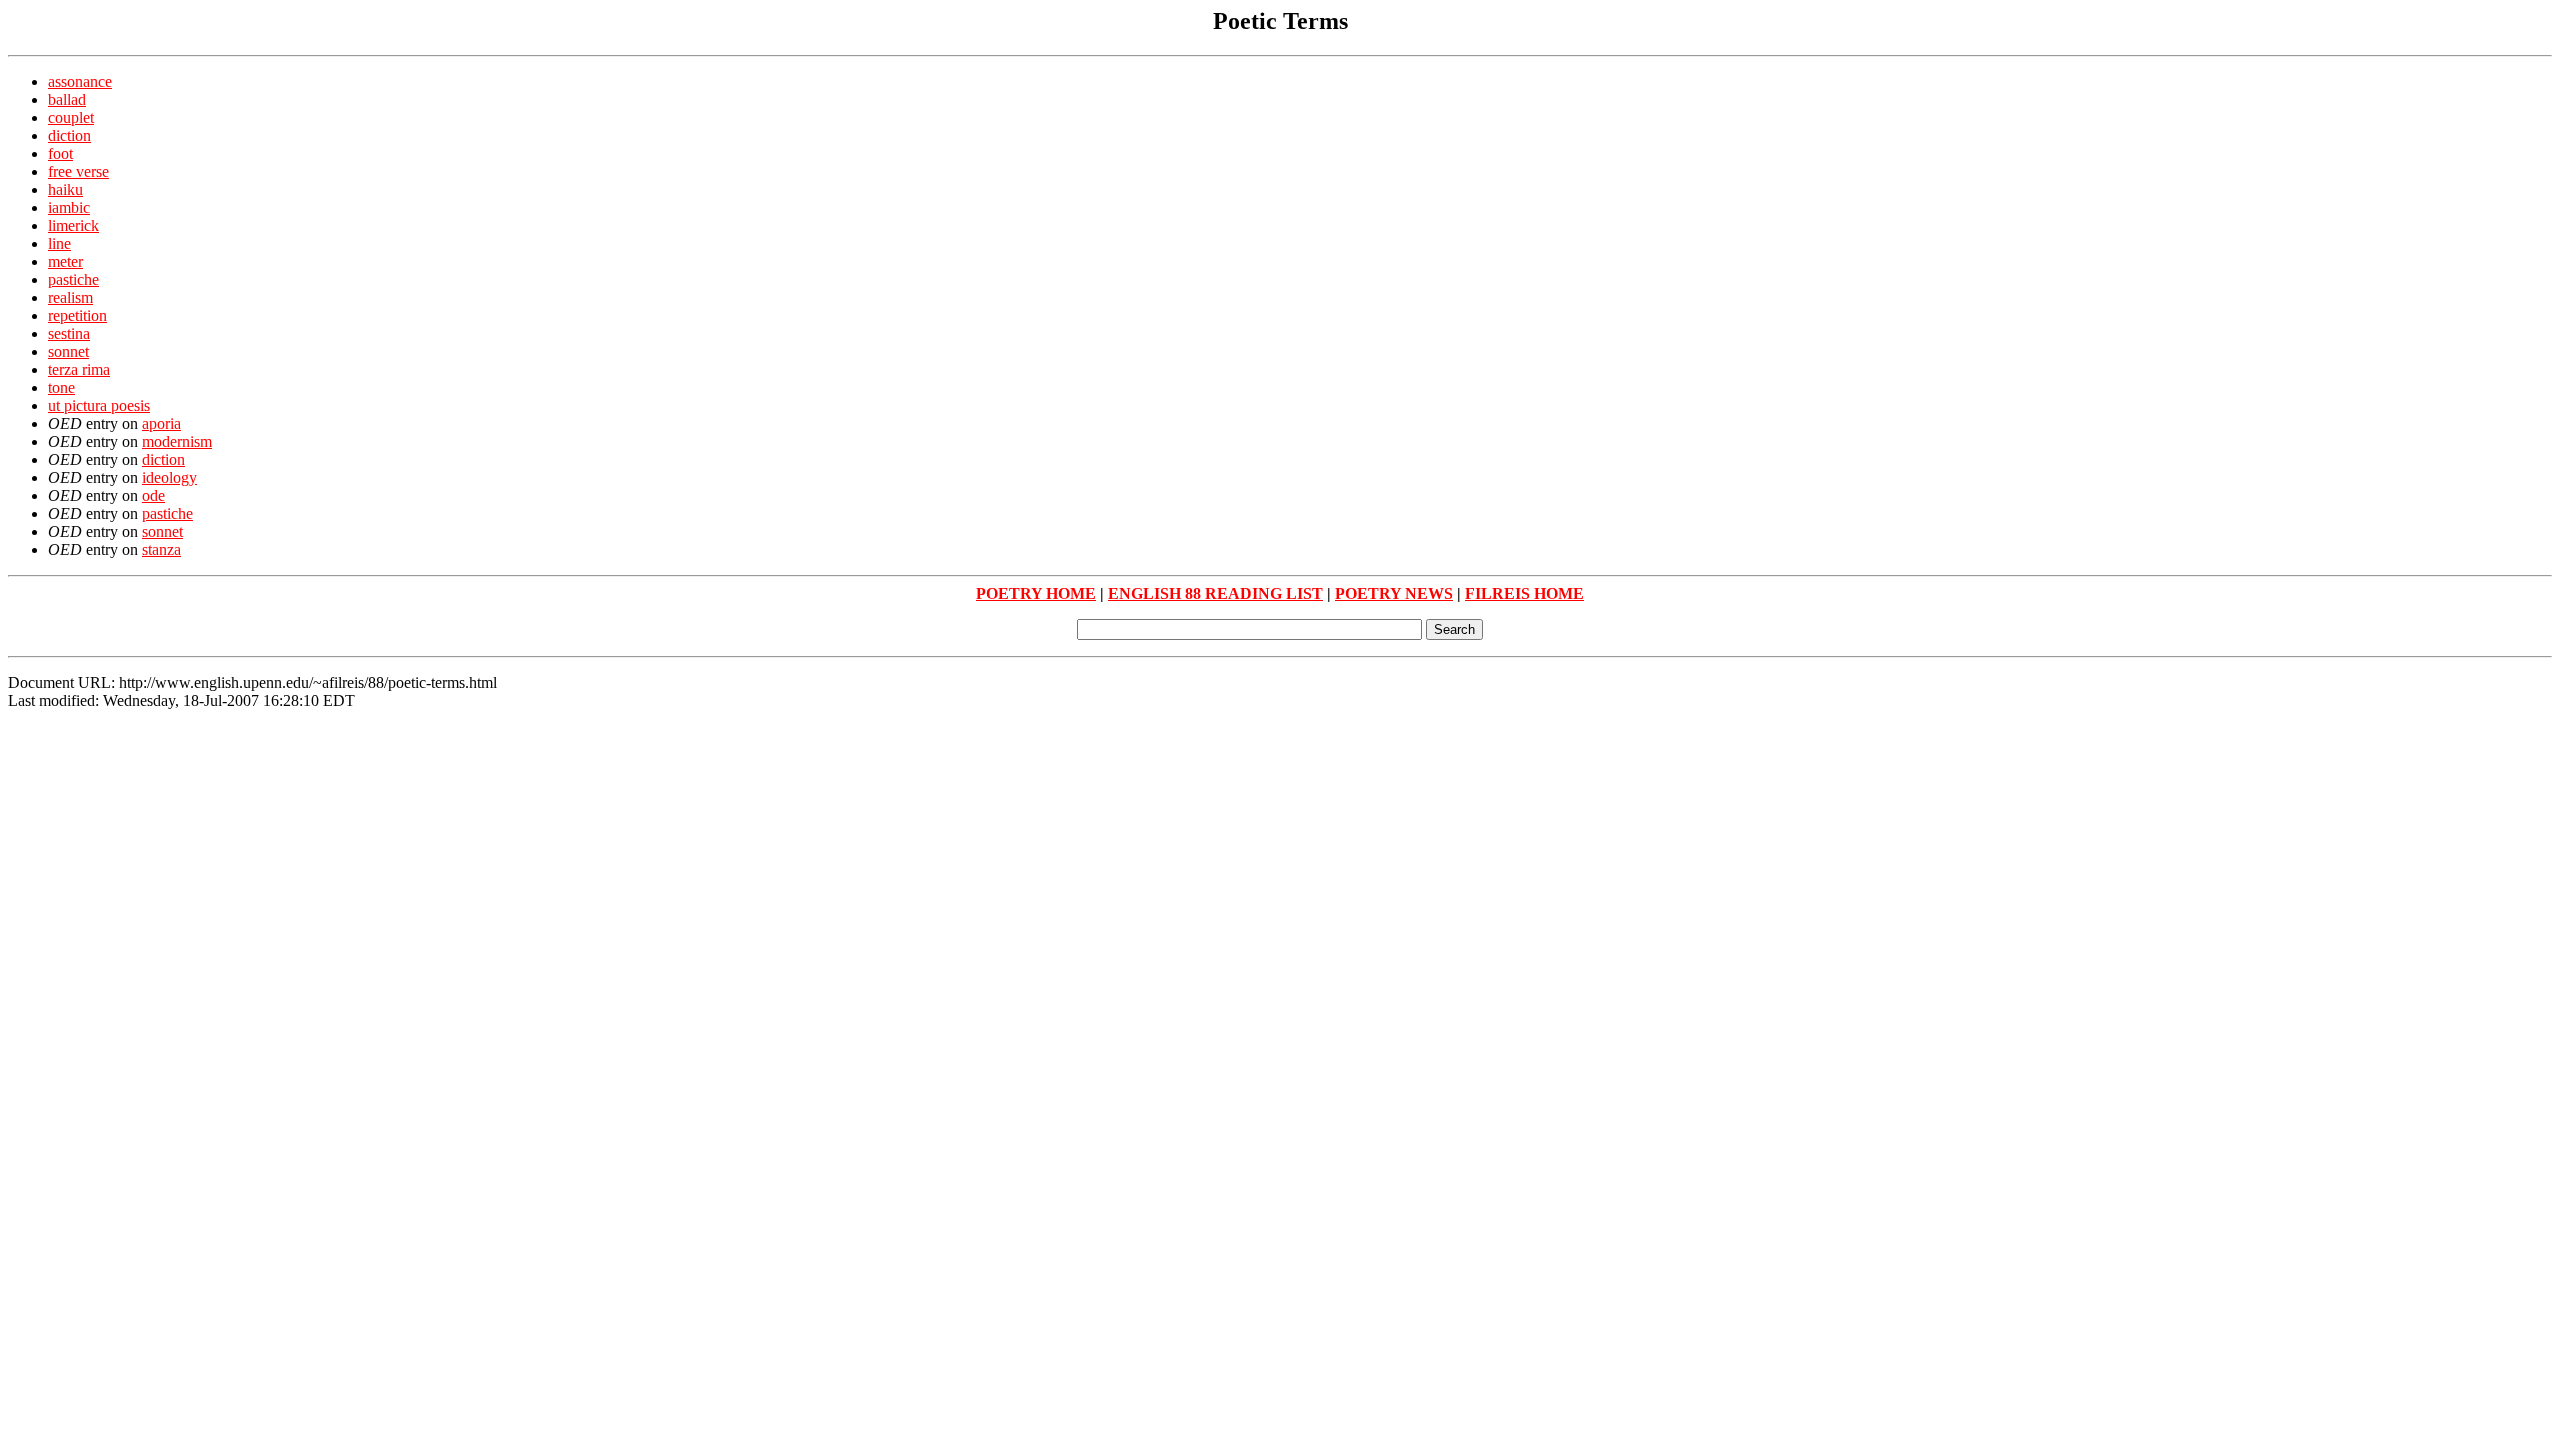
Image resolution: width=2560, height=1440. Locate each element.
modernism (177, 441)
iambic (69, 207)
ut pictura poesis (99, 405)
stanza (161, 549)
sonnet (68, 351)
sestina (69, 333)
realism (70, 297)
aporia (161, 423)
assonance (80, 81)
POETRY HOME (1036, 593)
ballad (67, 99)
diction (69, 135)
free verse (78, 171)
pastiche (73, 279)
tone (61, 387)
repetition (77, 315)
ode (153, 495)
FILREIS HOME (1524, 593)
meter (65, 261)
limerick (73, 225)
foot (60, 153)
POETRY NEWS (1394, 593)
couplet (71, 117)
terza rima (79, 369)
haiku (65, 189)
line (59, 243)
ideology (169, 477)
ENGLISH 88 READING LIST (1215, 593)
